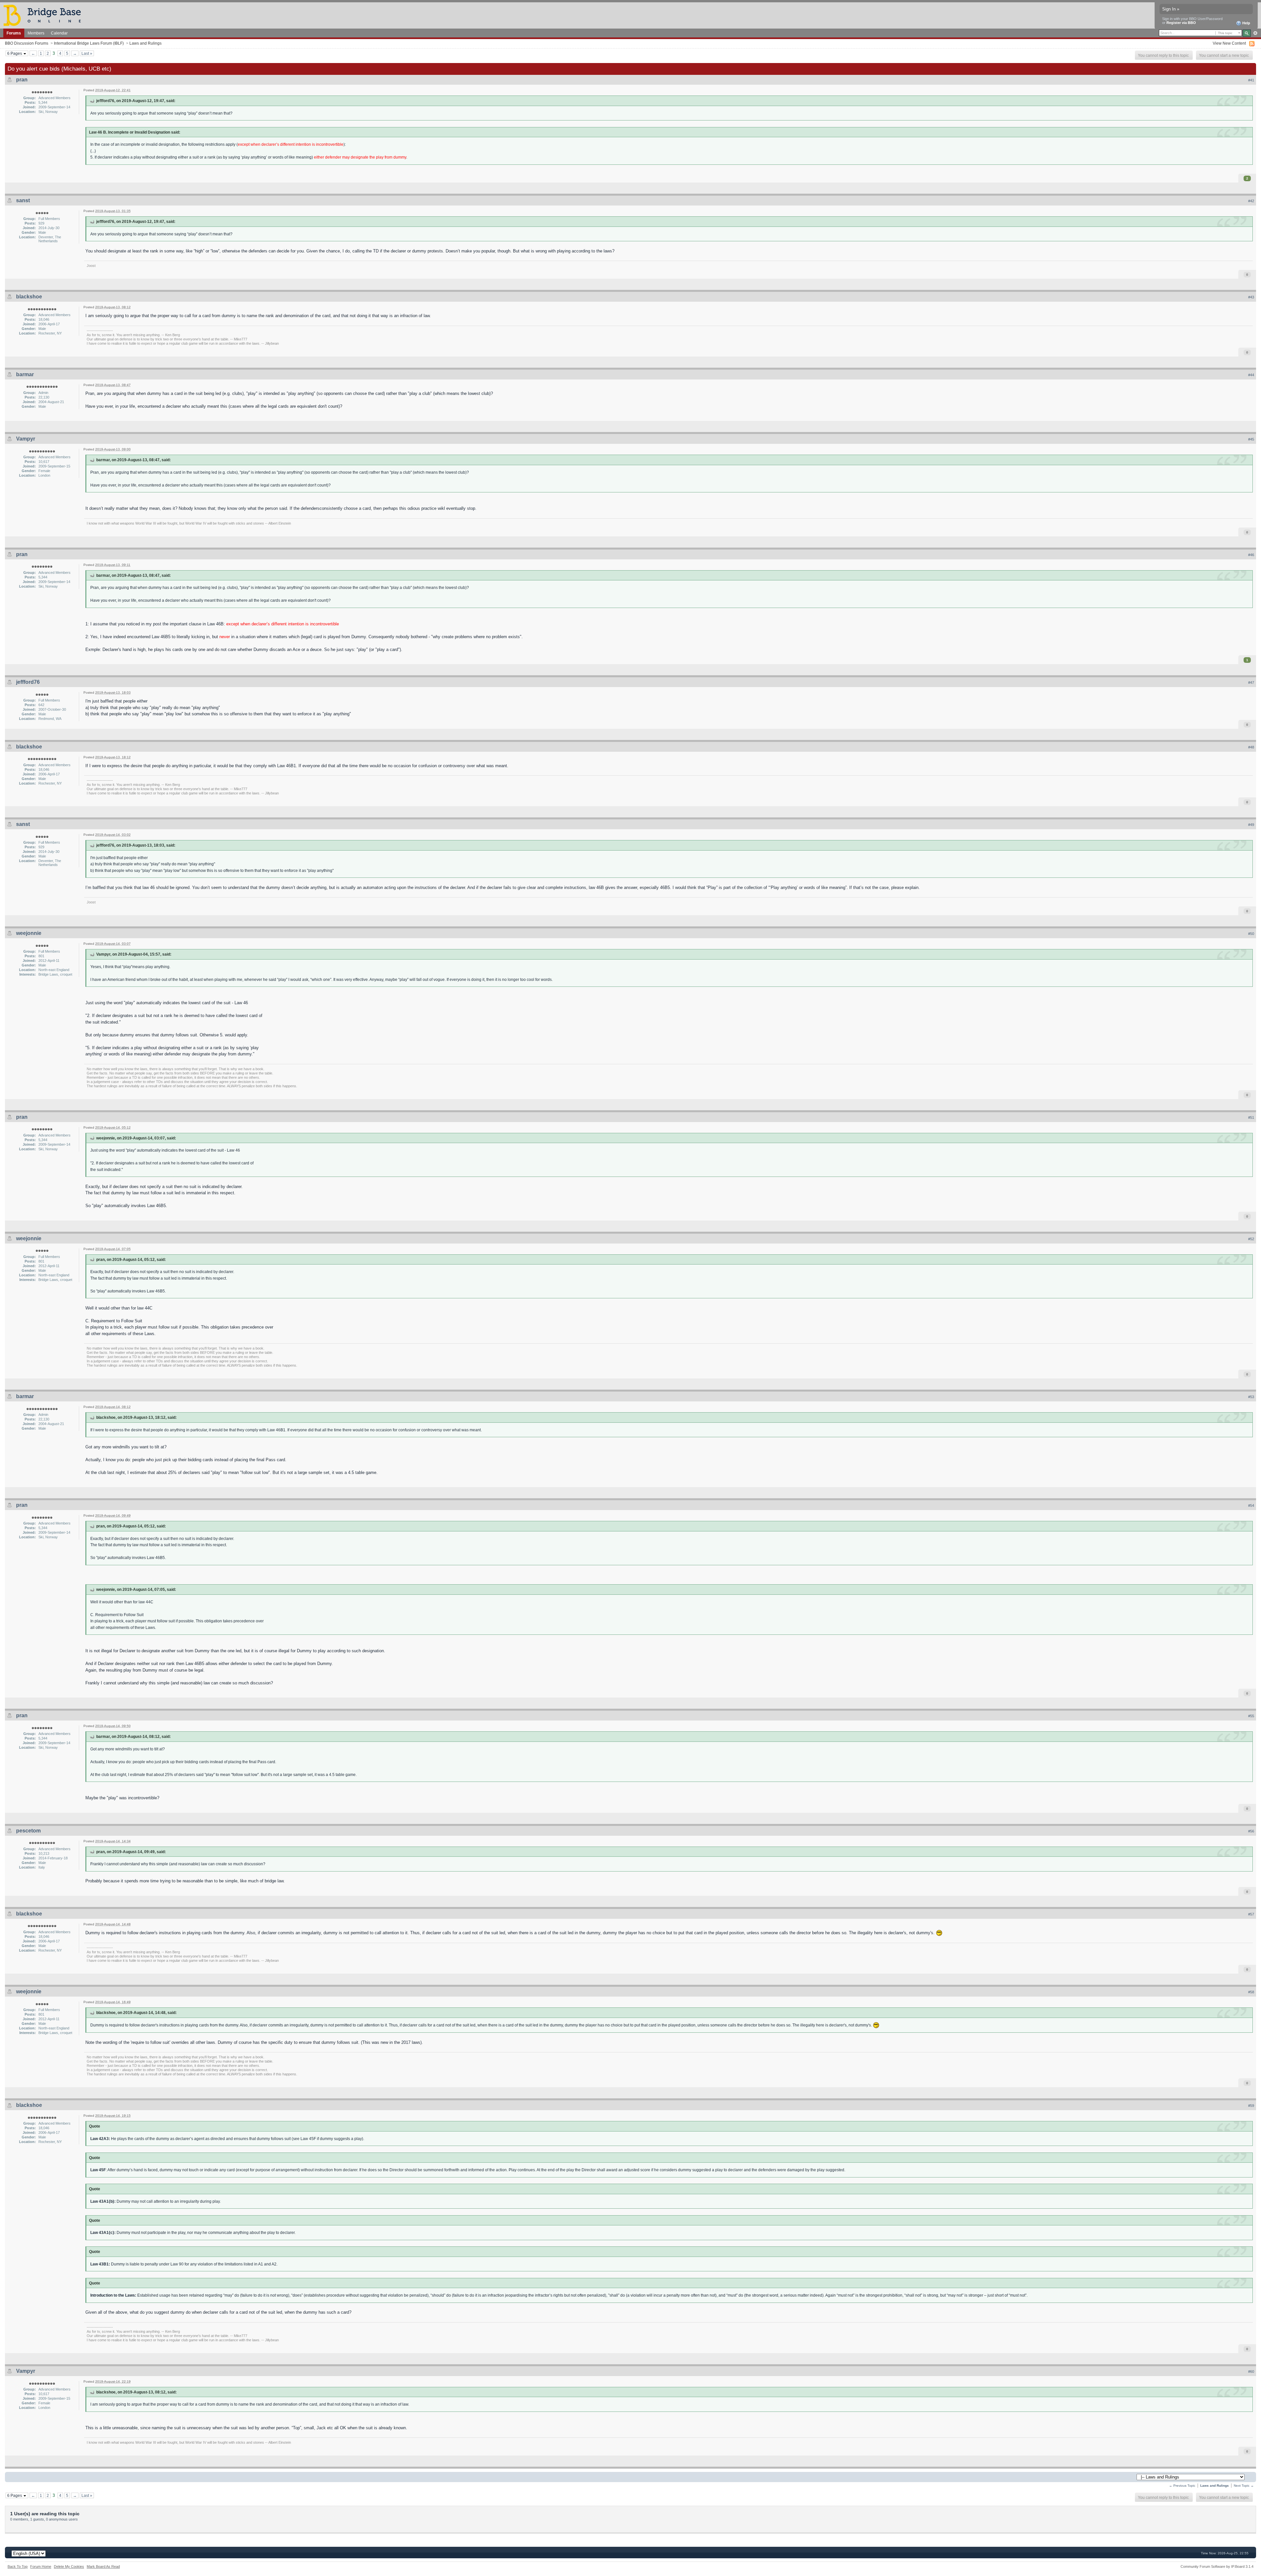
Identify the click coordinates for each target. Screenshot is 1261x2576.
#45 (1251, 439)
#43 (1251, 297)
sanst (23, 200)
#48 (1251, 747)
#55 (1251, 1716)
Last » (87, 53)
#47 (1251, 682)
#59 (1251, 2106)
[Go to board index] (45, 15)
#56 (1251, 1831)
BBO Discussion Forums (27, 43)
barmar (25, 374)
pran (22, 80)
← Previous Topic (1182, 2486)
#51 (1251, 1117)
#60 (1251, 2371)
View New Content (1229, 43)
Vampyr (26, 439)
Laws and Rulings (145, 43)
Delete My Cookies (69, 2566)
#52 (1251, 1239)
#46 (1251, 555)
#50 (1251, 934)
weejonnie (29, 933)
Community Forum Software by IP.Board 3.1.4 (1217, 2566)
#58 (1251, 1992)
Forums (14, 33)
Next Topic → (1244, 2486)
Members (36, 33)
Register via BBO (1181, 23)
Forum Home (41, 2566)
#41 (1251, 80)
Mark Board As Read (103, 2566)
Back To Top (18, 2566)
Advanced (1255, 33)
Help (1246, 23)
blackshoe (29, 297)
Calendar (59, 33)
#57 (1251, 1914)
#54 (1251, 1505)
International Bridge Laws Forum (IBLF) (89, 43)
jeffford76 (28, 682)
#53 (1251, 1397)
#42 (1251, 201)
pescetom (28, 1831)
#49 (1251, 825)
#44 (1251, 375)
